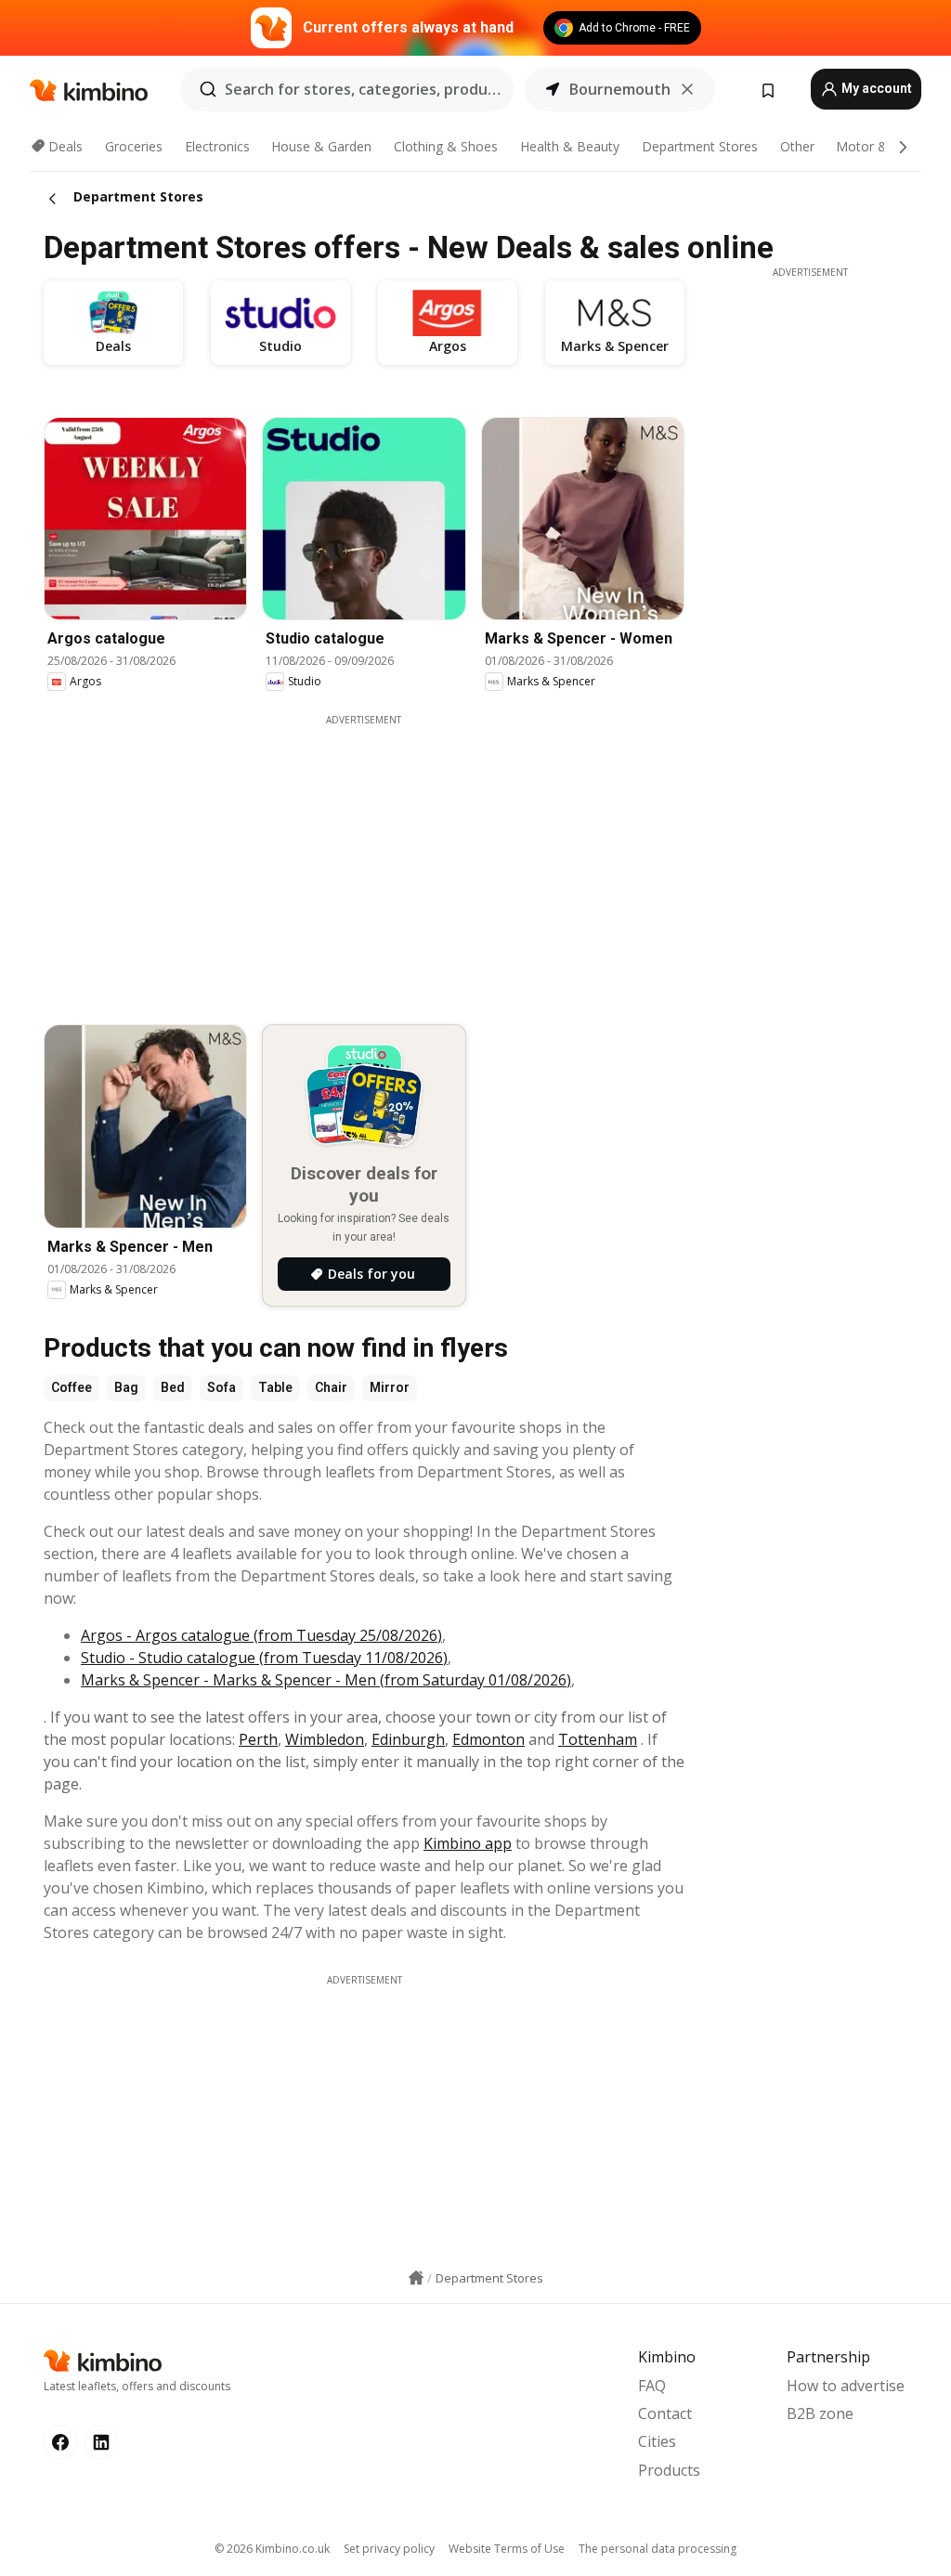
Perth (258, 1739)
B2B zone (820, 2413)
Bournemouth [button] (620, 89)
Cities (657, 2441)
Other (797, 146)
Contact (665, 2413)
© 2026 (272, 2549)
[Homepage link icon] (416, 2278)
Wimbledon (325, 1739)
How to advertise (846, 2386)
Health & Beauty (570, 146)
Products (669, 2470)
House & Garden (321, 146)
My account (875, 88)
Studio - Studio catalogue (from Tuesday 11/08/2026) (264, 1658)
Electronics (217, 146)
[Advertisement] (378, 857)
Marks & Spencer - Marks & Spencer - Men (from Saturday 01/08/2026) (326, 1680)
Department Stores (700, 146)
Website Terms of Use (507, 2549)
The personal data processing (658, 2549)
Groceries (134, 146)
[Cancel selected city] (687, 89)
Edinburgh (408, 1739)
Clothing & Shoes (446, 146)
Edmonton (489, 1739)
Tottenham (598, 1739)
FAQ (652, 2386)
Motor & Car (874, 146)
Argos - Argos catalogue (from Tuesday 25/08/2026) (261, 1635)
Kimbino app (468, 1843)
